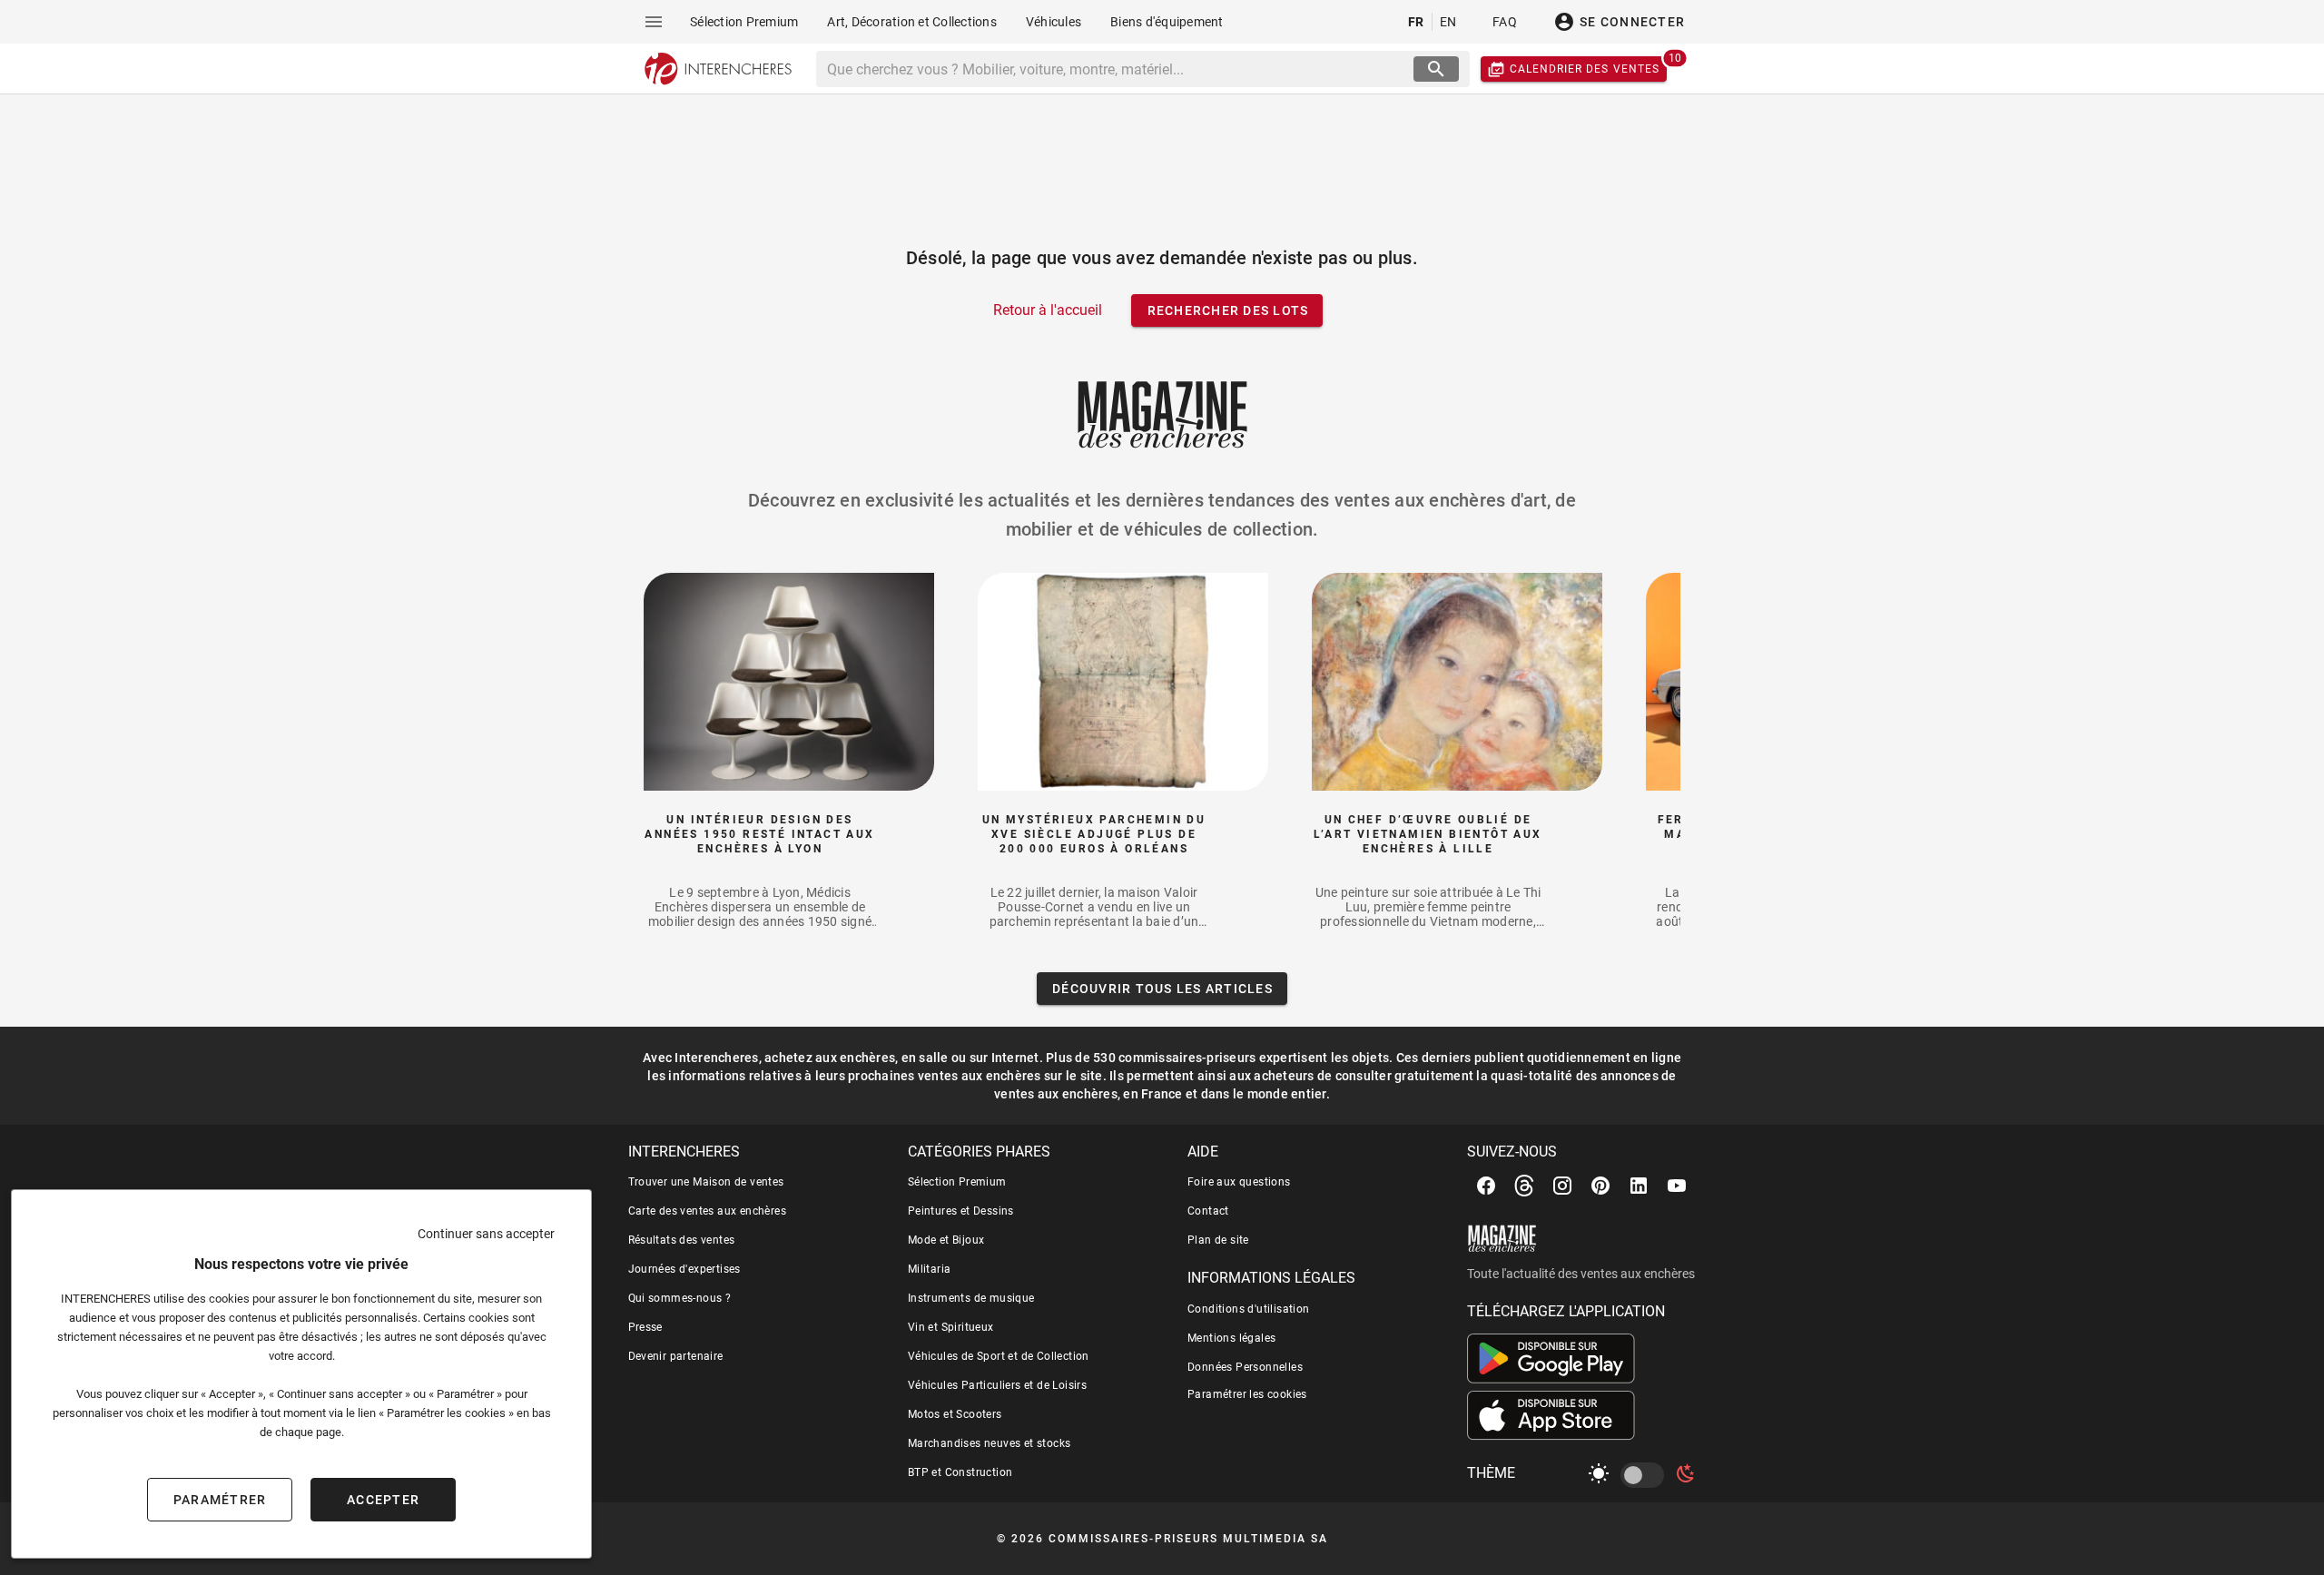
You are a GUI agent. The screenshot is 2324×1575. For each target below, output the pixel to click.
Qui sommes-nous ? (680, 1298)
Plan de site (1218, 1240)
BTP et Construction (960, 1472)
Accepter (383, 1500)
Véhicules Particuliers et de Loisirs (997, 1385)
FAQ (1505, 22)
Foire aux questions (1239, 1182)
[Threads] (1524, 1186)
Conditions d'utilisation (1249, 1309)
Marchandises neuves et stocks (990, 1443)
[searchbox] (1117, 69)
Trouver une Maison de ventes (706, 1182)
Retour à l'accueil (1048, 310)
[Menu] (654, 22)
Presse (645, 1327)
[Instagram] (1562, 1186)
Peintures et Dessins (961, 1211)
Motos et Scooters (955, 1414)
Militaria (930, 1269)
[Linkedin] (1639, 1186)
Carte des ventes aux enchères (708, 1211)
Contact (1208, 1211)
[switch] (1646, 1475)
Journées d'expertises (684, 1269)
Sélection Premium (957, 1182)
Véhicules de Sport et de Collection (999, 1356)
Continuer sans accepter (486, 1234)
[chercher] (1436, 69)
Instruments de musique (971, 1298)
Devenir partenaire (676, 1356)
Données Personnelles (1245, 1367)
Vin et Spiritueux (951, 1327)
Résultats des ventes (682, 1240)
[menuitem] (744, 22)
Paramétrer (220, 1500)
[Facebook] (1486, 1186)
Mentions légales (1231, 1338)
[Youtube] (1677, 1186)
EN (1448, 22)
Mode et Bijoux (946, 1240)
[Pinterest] (1600, 1186)
